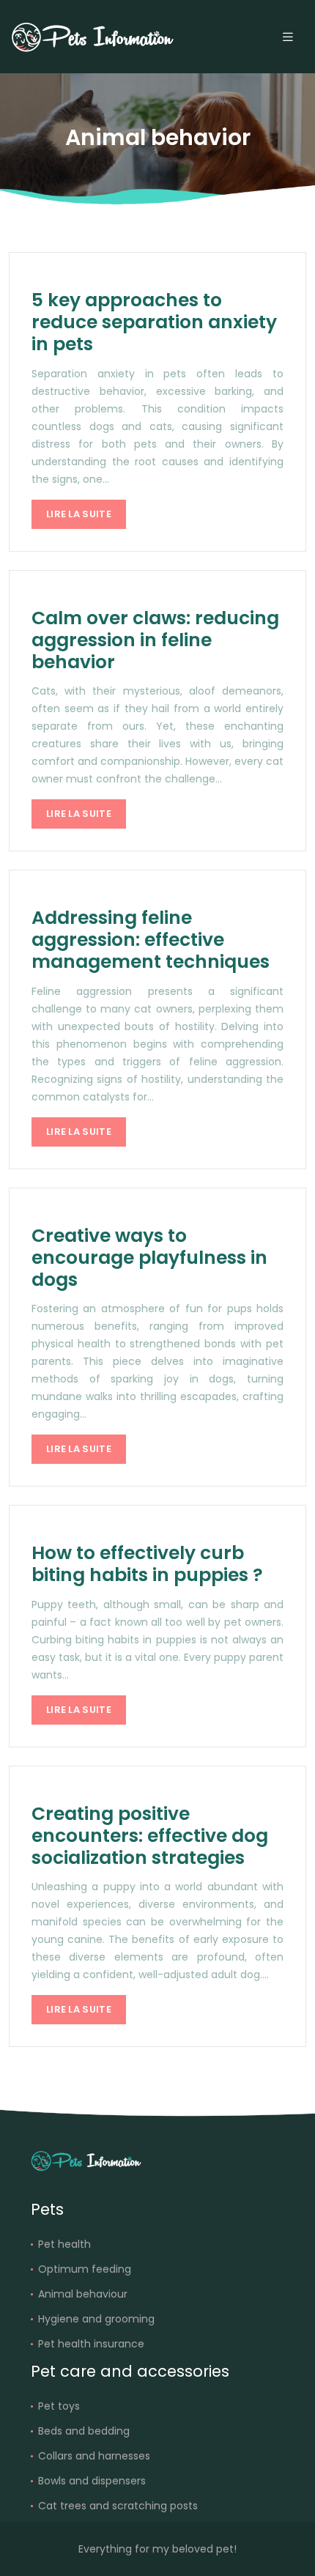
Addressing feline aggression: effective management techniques (151, 940)
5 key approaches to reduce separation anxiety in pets (154, 322)
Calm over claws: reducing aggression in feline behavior (155, 640)
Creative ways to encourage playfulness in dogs (149, 1258)
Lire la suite (79, 514)
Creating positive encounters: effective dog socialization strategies (150, 1836)
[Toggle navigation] (288, 37)
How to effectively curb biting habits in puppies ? (147, 1564)
